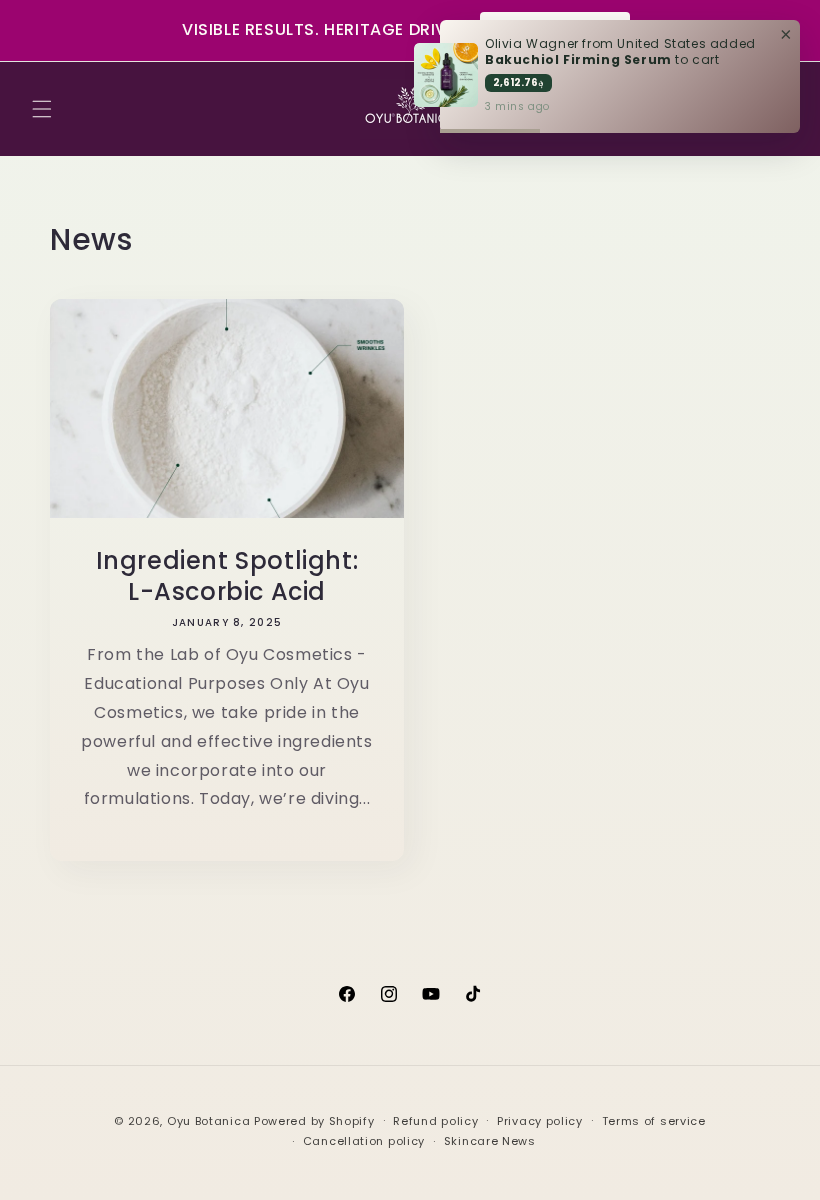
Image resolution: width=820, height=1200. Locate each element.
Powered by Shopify (314, 1121)
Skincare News (490, 1141)
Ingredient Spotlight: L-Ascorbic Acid (227, 576)
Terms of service (654, 1121)
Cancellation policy (364, 1141)
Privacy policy (540, 1121)
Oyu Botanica (208, 1121)
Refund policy (435, 1121)
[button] (42, 109)
